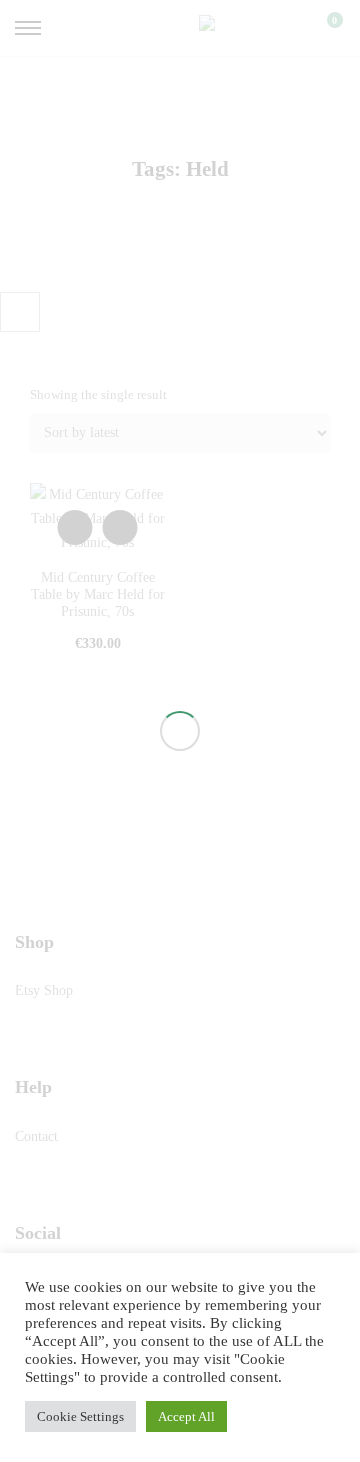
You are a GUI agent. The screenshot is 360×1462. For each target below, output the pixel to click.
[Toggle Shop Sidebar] (20, 312)
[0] (322, 28)
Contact (36, 1136)
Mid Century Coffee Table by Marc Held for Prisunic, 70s (98, 594)
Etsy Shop (44, 990)
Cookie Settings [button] (80, 1416)
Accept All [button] (186, 1416)
